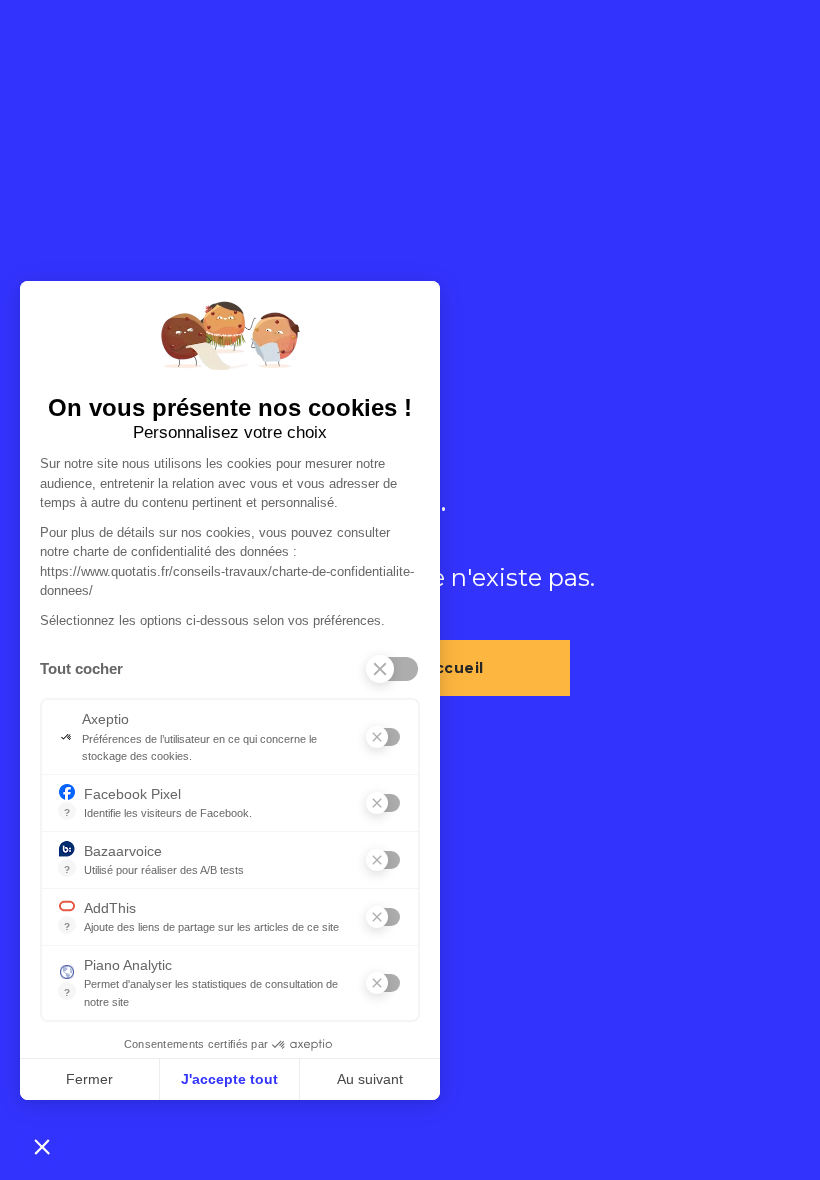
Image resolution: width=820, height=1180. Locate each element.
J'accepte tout (229, 1079)
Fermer (89, 1079)
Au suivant (370, 1079)
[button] (42, 1146)
